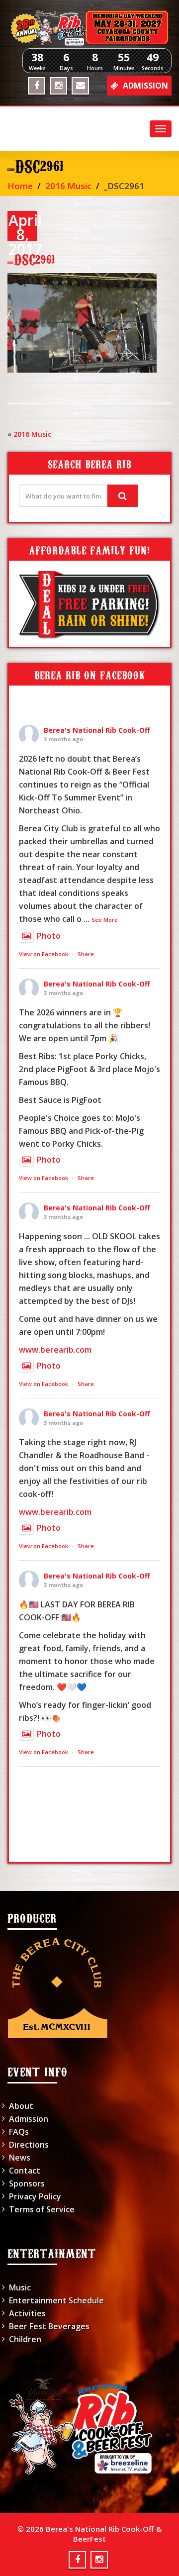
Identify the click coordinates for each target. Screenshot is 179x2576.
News (20, 2158)
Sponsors (27, 2183)
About (21, 2106)
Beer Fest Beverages (49, 2326)
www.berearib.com (55, 1350)
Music (20, 2287)
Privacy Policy (35, 2196)
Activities (27, 2313)
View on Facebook (44, 954)
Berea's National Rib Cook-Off (97, 730)
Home (20, 186)
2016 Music (68, 186)
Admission (29, 2119)
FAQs (19, 2132)
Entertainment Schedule (56, 2300)
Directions (29, 2145)
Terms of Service (42, 2209)
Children (25, 2339)
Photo (49, 936)
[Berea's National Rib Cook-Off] (89, 28)
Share (86, 954)
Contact (25, 2171)
